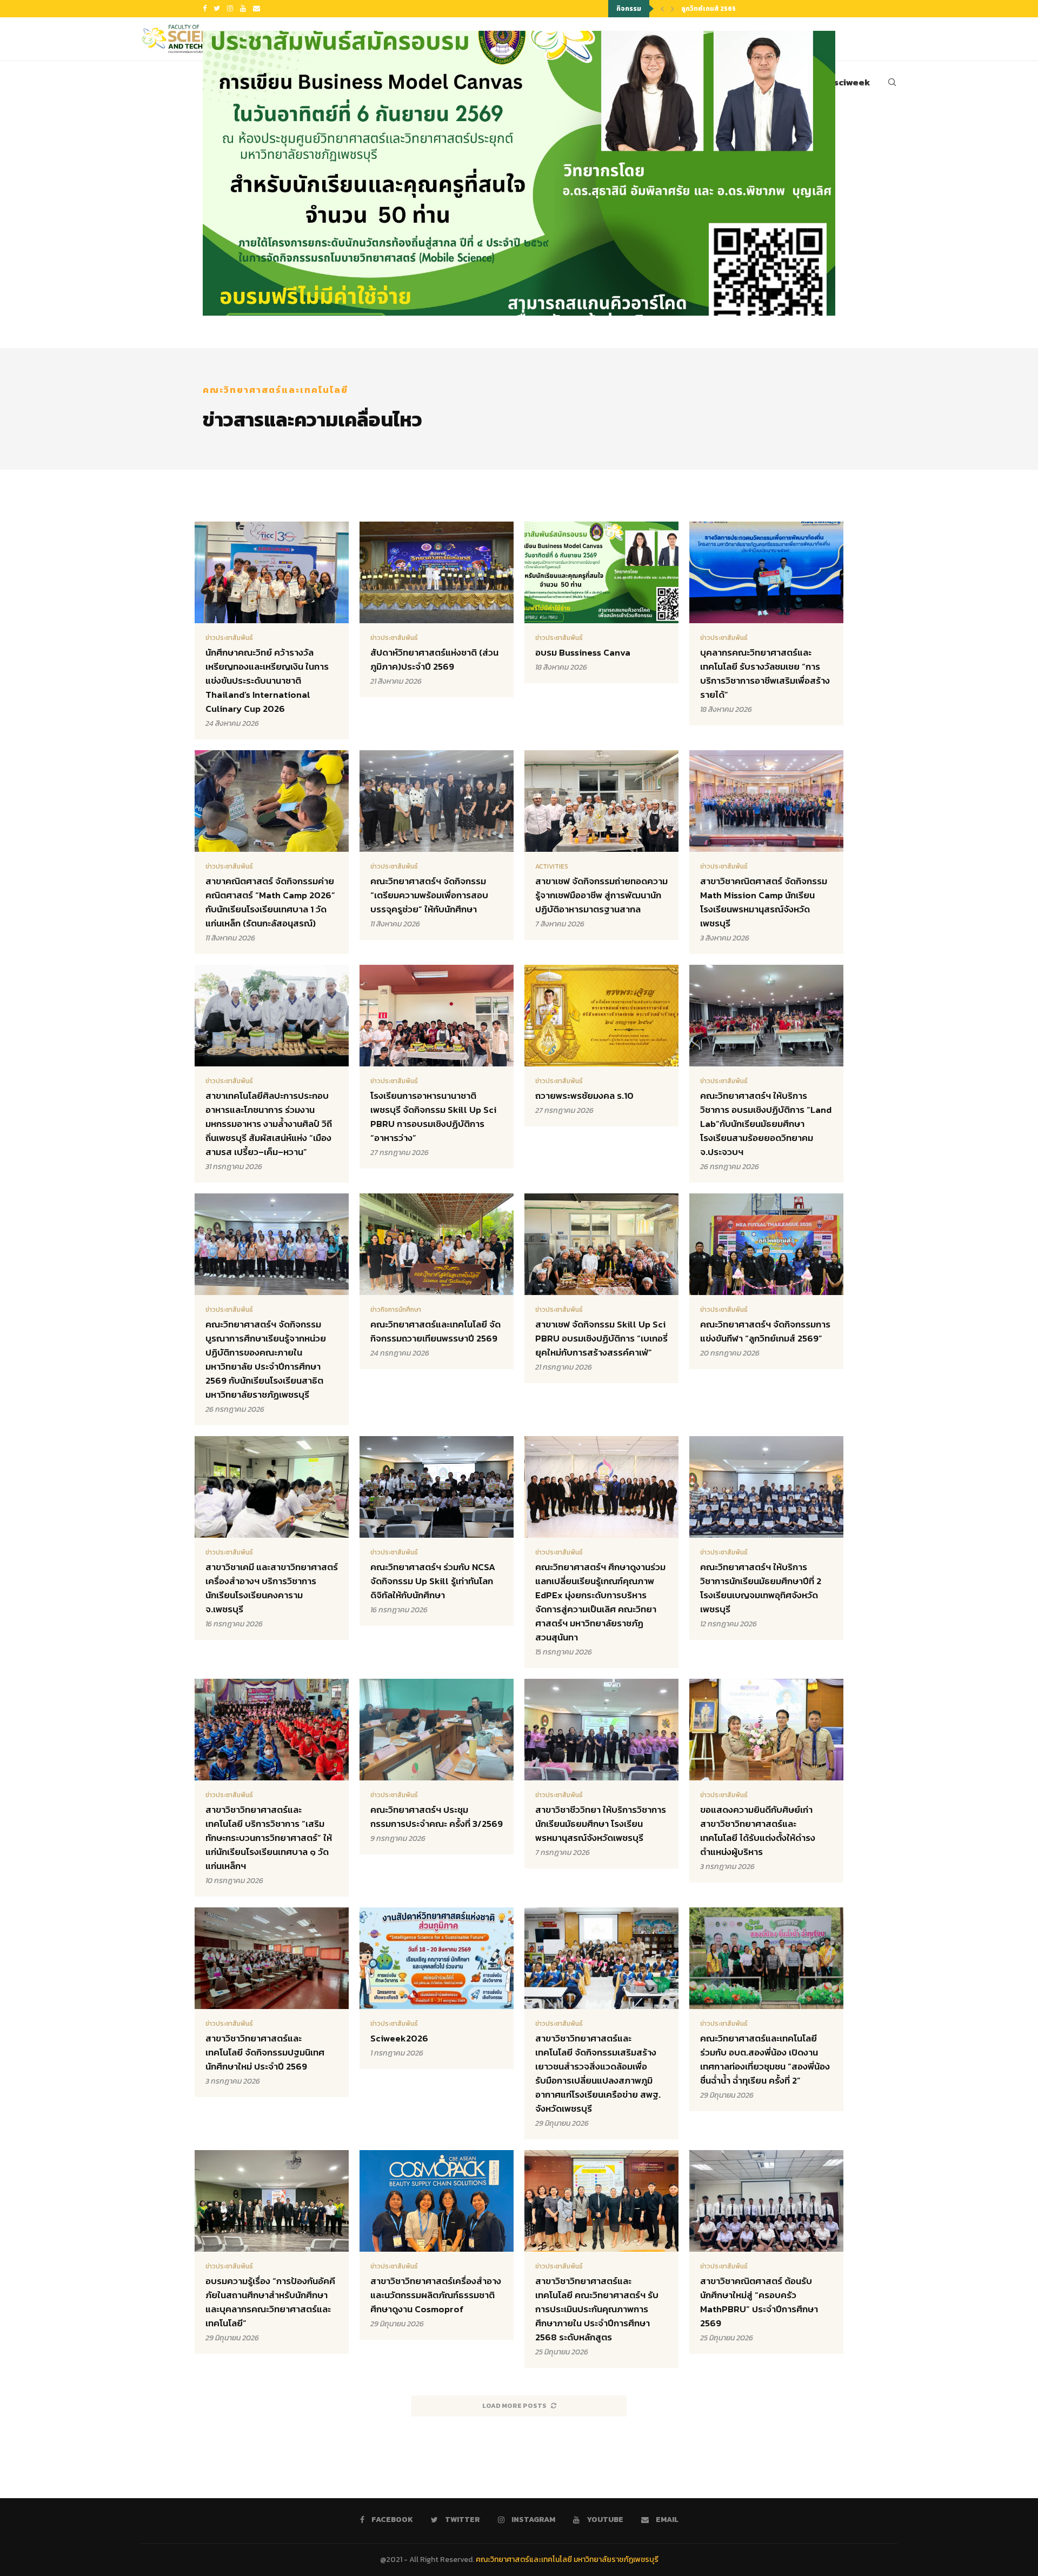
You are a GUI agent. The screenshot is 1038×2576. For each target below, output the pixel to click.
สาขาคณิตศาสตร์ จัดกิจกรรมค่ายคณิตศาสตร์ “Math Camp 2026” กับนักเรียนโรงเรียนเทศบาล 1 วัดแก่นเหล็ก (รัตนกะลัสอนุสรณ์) (270, 902)
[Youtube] (243, 9)
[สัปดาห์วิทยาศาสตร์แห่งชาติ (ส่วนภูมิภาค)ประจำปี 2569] (437, 609)
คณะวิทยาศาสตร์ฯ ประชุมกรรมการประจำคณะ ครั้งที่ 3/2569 (437, 1817)
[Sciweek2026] (437, 1988)
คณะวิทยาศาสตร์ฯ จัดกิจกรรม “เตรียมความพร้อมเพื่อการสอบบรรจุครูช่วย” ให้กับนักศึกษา (429, 895)
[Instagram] (230, 9)
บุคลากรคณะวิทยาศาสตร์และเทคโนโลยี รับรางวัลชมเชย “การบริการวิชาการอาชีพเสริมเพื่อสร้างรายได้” (765, 673)
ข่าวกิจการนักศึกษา (396, 1310)
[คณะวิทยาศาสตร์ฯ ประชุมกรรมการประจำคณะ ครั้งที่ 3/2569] (437, 1767)
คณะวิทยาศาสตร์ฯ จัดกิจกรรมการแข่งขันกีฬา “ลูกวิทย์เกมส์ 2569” (765, 1331)
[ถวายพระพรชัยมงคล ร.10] (601, 1046)
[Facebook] (205, 9)
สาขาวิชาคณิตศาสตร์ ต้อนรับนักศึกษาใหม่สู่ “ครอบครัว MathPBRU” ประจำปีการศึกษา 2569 (759, 2302)
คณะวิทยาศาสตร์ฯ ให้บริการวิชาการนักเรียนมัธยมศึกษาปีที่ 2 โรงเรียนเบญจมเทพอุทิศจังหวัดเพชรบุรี (761, 1588)
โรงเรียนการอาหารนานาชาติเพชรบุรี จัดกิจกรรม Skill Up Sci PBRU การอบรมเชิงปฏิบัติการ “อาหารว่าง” (433, 1117)
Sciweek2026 (399, 2038)
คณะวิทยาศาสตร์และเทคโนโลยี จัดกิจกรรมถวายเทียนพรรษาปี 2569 (435, 1331)
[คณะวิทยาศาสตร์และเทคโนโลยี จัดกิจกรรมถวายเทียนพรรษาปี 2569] (437, 1281)
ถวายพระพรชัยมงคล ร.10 (584, 1096)
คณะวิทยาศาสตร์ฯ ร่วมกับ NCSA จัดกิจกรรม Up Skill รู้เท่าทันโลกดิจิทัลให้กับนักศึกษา (433, 1581)
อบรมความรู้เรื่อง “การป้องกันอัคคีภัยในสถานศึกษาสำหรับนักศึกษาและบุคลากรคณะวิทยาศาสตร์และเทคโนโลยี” (270, 2302)
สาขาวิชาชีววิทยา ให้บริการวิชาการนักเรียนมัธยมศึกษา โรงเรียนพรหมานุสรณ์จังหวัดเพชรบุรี (601, 1824)
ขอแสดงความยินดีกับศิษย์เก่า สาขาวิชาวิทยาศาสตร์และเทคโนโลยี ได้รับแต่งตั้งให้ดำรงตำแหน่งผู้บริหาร (758, 1831)
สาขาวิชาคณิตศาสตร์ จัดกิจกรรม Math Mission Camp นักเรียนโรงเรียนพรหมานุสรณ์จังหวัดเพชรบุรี (764, 902)
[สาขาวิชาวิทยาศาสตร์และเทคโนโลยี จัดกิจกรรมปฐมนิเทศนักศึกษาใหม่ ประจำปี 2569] (272, 2002)
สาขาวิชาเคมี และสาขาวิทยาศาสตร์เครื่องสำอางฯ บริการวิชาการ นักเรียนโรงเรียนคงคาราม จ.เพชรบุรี (272, 1588)
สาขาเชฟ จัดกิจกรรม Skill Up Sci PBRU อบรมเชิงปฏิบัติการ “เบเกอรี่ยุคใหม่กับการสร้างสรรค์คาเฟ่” (601, 1338)
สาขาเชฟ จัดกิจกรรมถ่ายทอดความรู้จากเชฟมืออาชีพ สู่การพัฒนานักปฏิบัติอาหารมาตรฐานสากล (601, 895)
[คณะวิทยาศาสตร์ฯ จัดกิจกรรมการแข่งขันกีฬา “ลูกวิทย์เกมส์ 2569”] (766, 1281)
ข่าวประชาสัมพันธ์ (229, 638)
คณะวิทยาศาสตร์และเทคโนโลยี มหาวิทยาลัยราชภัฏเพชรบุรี (567, 2560)
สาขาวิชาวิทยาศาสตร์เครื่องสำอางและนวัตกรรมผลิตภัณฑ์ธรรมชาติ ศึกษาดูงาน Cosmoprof (436, 2295)
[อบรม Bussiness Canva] (519, 173)
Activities (552, 866)
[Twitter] (217, 9)
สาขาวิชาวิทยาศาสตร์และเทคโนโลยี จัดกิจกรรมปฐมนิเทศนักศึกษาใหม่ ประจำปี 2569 (265, 2052)
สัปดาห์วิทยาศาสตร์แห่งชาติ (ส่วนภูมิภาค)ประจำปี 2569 (434, 659)
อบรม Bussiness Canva (583, 652)
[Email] (257, 9)
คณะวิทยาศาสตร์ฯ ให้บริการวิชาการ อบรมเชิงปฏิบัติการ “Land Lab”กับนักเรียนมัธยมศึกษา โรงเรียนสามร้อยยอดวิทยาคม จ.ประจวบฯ (766, 1124)
